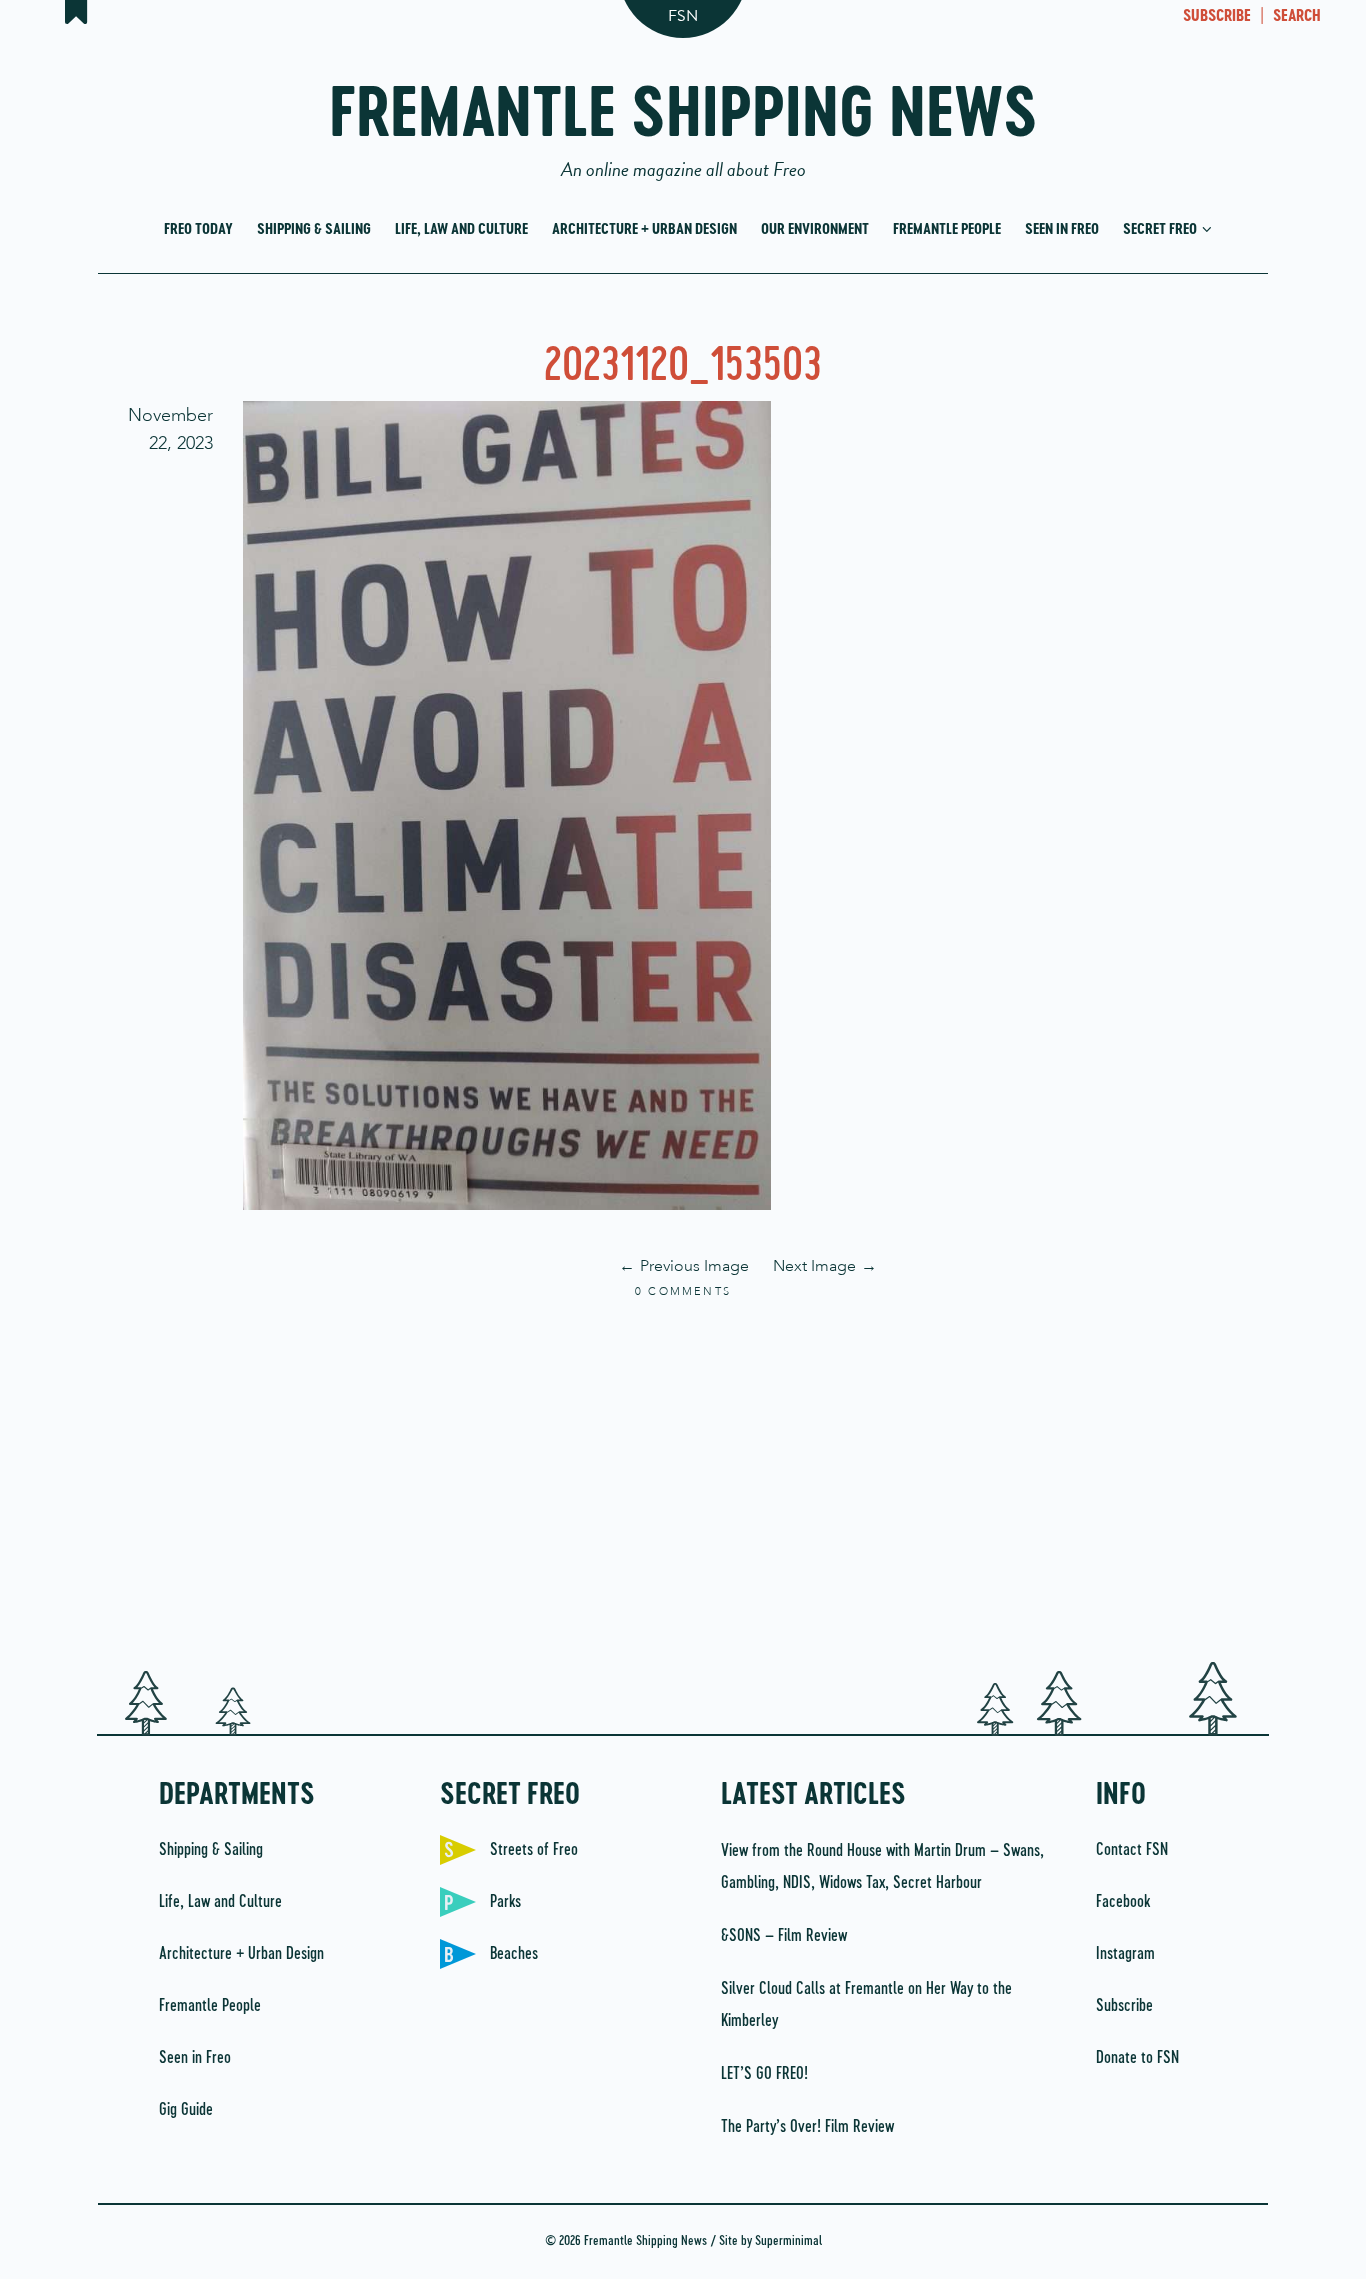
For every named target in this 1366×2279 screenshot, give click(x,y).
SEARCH (1297, 17)
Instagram (1125, 1954)
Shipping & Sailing (314, 229)
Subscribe (1124, 2006)
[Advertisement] (683, 1482)
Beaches (514, 1954)
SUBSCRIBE (1217, 17)
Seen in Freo (1062, 229)
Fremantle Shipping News (683, 122)
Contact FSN (1132, 1850)
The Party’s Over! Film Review (807, 2127)
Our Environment (815, 229)
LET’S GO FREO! (766, 2074)
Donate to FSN (1137, 2058)
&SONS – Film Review (784, 1936)
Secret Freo (1161, 229)
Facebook (1123, 1902)
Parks (505, 1902)
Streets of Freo (534, 1850)
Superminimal (788, 2241)
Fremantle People (947, 229)
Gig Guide (186, 2110)
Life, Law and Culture (461, 229)
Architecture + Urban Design (644, 229)
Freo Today (198, 229)
